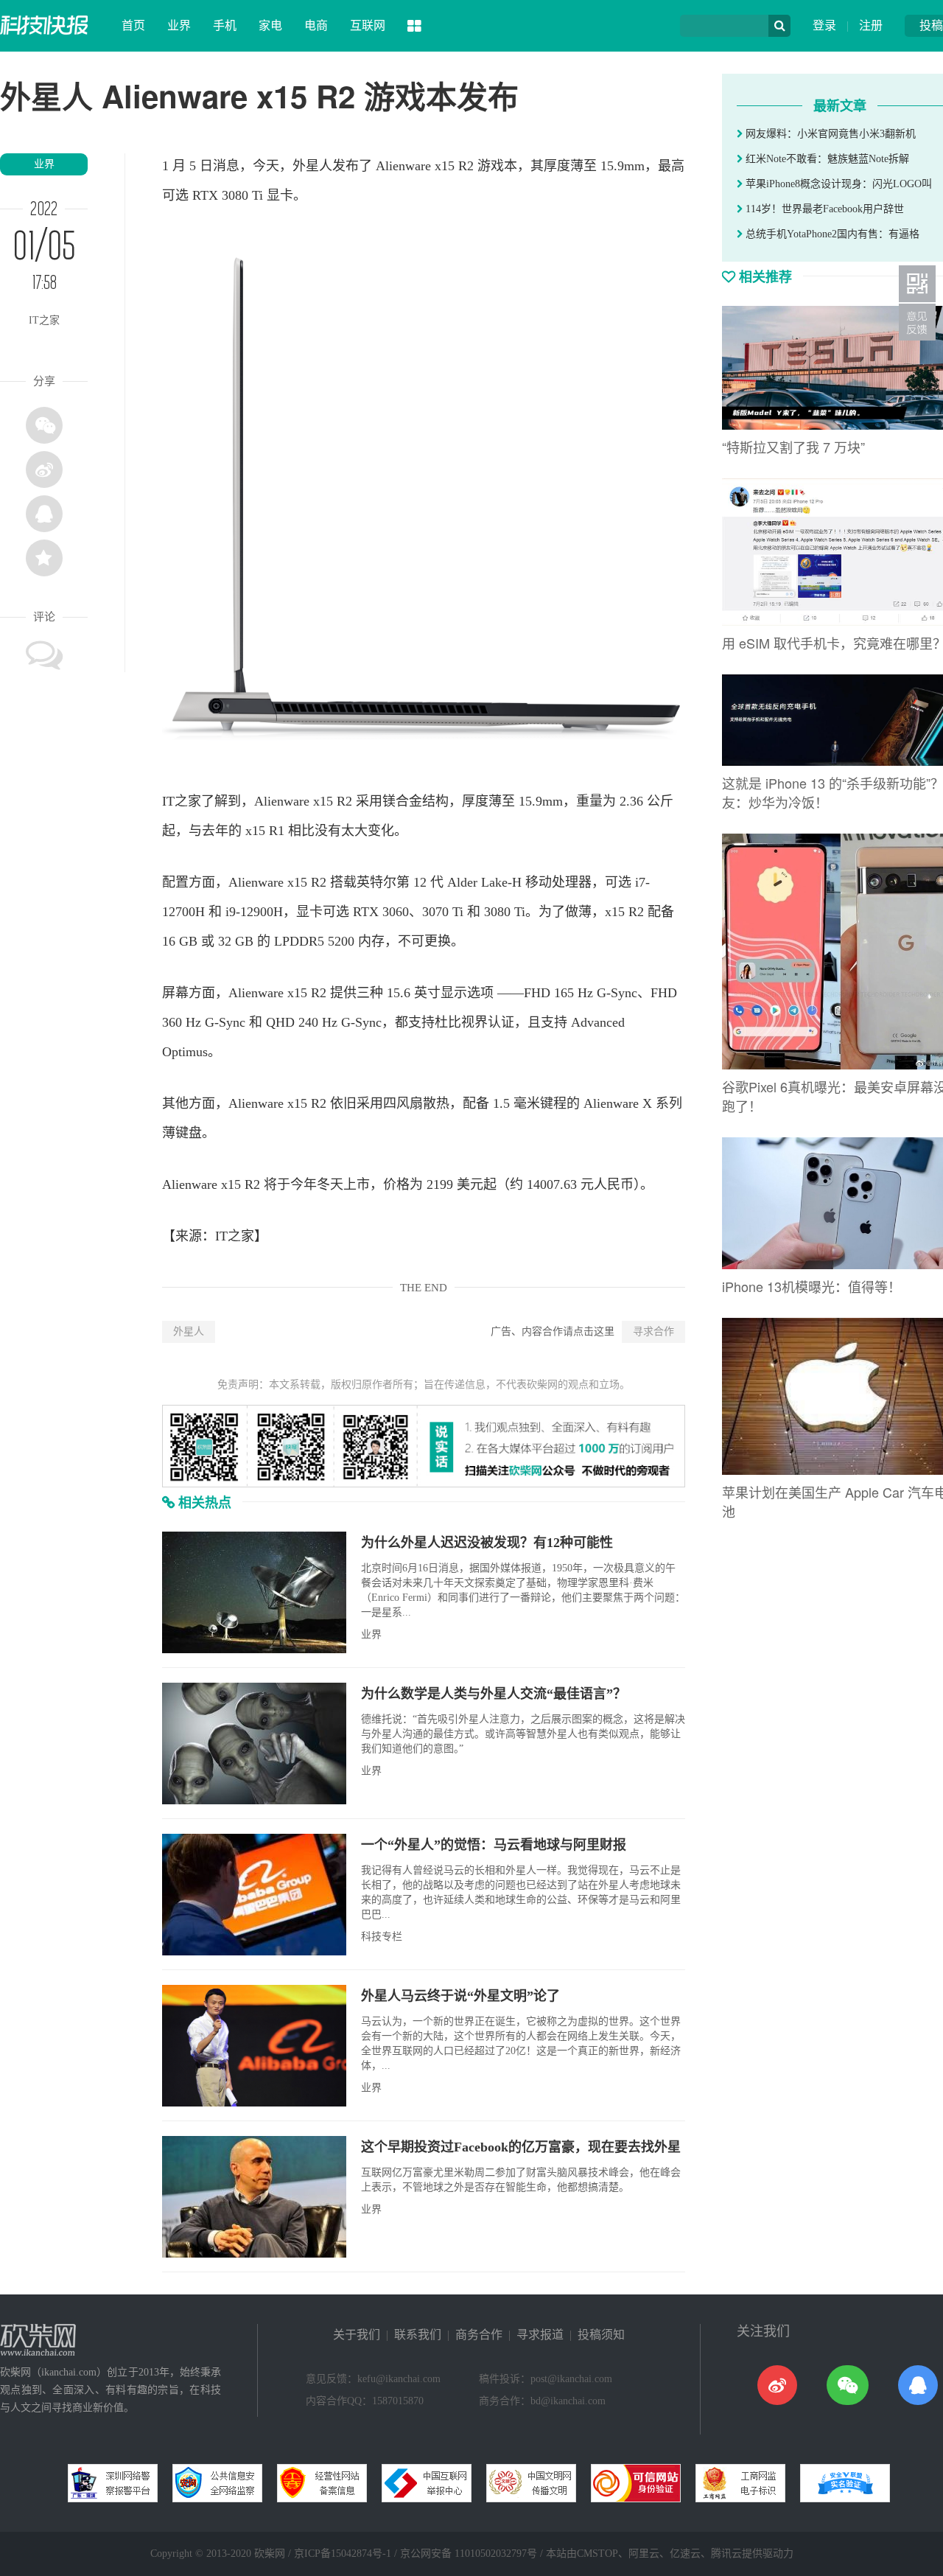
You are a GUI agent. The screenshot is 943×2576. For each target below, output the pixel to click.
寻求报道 (540, 2335)
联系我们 (418, 2335)
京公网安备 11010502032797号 (469, 2554)
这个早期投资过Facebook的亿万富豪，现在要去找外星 (521, 2147)
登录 (824, 25)
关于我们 (357, 2335)
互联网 (368, 25)
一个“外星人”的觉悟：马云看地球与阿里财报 (494, 1845)
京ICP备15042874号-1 (343, 2554)
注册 (871, 25)
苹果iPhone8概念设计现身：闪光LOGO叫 (837, 184)
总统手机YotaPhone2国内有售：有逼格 (831, 234)
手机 (225, 25)
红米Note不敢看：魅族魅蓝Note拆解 (826, 159)
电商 (316, 25)
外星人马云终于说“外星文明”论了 (460, 1996)
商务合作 (479, 2335)
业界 (179, 25)
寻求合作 (653, 1331)
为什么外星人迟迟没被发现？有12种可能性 (487, 1543)
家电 (270, 25)
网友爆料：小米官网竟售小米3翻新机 (829, 134)
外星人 (189, 1331)
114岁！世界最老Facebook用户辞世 (823, 209)
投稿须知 (601, 2335)
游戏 (491, 166)
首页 (133, 25)
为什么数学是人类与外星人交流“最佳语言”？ (494, 1694)
